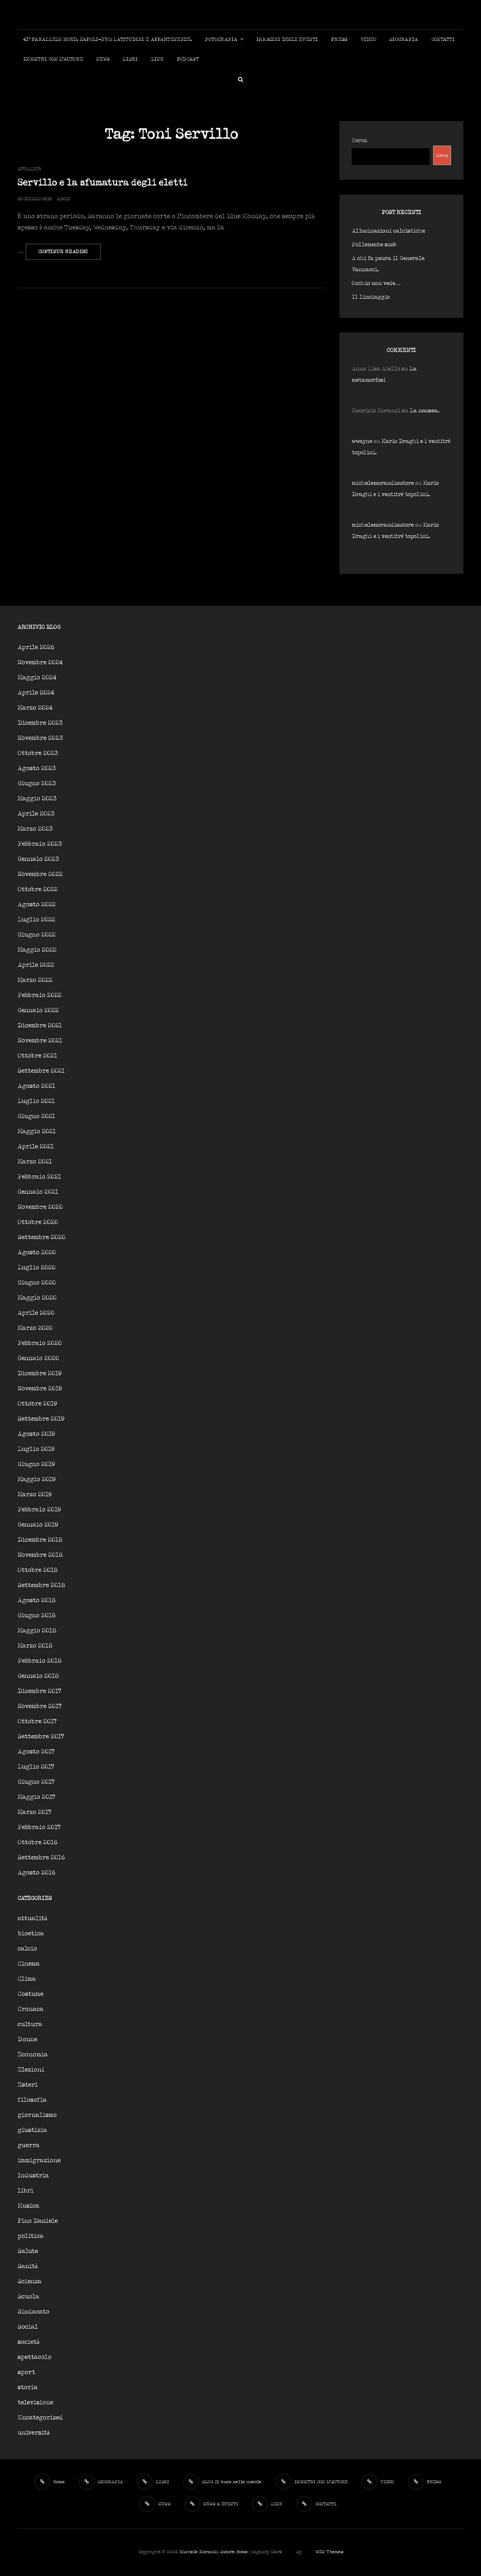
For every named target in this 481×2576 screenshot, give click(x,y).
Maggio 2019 (37, 1480)
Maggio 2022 (37, 950)
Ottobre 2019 (37, 1404)
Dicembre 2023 (40, 723)
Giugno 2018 (37, 1616)
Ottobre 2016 (38, 1843)
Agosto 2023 (37, 769)
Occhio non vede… (376, 283)
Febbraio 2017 (39, 1828)
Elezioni (31, 2070)
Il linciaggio (371, 297)
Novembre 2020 (40, 1207)
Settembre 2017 (41, 1737)
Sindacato (33, 2312)
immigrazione (39, 2161)
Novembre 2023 (40, 738)
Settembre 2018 (41, 1585)
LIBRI (130, 59)
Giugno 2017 (36, 1782)
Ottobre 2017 (37, 1722)
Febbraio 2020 (40, 1343)
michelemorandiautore (383, 483)
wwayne (362, 441)
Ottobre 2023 (38, 753)
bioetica (31, 1934)
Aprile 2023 (36, 814)
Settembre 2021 (41, 1071)
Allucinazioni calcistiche (388, 231)
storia (28, 2388)
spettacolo (35, 2357)
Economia (33, 2055)
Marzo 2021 (35, 1162)
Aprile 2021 (36, 1147)
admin (64, 199)
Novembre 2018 (40, 1555)
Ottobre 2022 (38, 890)
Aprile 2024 (36, 693)
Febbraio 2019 (39, 1510)
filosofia (32, 2100)
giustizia (32, 2130)
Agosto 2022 (37, 905)
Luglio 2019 (36, 1449)
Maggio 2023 (37, 799)
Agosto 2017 (36, 1752)
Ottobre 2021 (38, 1056)
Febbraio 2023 (40, 844)
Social (28, 2327)
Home (242, 2552)
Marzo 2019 (35, 1495)
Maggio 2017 (36, 1797)
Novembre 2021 (40, 1041)
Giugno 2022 (37, 935)
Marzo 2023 (35, 829)
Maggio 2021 (37, 1132)
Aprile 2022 (36, 965)
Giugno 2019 (36, 1464)
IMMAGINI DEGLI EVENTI (287, 40)
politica (31, 2236)
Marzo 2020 (35, 1328)
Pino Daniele (38, 2221)
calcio (27, 1949)
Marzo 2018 (35, 1646)
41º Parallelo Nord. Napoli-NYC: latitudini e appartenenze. (108, 40)
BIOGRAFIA (404, 40)
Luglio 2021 (36, 1101)
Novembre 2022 (40, 874)
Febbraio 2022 (40, 995)
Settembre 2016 (41, 1858)
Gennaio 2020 (38, 1359)
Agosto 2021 (36, 1086)
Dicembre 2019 (40, 1374)
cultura (30, 2025)
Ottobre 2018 (38, 1570)
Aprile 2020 (36, 1313)
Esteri (28, 2085)
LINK (157, 59)
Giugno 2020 (37, 1283)
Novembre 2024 (40, 663)
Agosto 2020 (37, 1253)
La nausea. (424, 411)
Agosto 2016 (37, 1873)
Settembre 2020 (42, 1238)
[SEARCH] (241, 79)
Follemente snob (374, 245)
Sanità (28, 2267)
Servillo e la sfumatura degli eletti (102, 183)
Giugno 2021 (36, 1116)
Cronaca (31, 2009)
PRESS (339, 40)
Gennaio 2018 (38, 1676)
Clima (27, 1979)
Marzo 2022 (35, 980)
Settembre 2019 (41, 1419)
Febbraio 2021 (39, 1177)
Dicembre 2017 (39, 1691)
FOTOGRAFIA (221, 40)
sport (26, 2372)
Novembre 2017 (40, 1706)
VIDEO (368, 40)
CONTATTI (443, 40)
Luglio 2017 (36, 1767)
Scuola (29, 2297)
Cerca (360, 141)
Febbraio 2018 (40, 1661)
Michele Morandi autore (207, 2552)
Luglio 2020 (37, 1268)
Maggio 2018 (37, 1631)
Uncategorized (40, 2418)
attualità (29, 169)
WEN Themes (329, 2552)
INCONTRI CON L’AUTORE (53, 59)
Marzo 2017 (35, 1812)
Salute (28, 2251)
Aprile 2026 (36, 648)
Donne (27, 2040)
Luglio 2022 (36, 920)
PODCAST (188, 59)
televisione (35, 2403)
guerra (29, 2146)
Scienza (30, 2282)
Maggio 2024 (37, 678)
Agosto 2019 (36, 1434)
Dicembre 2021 (40, 1026)
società (29, 2342)
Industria (33, 2176)
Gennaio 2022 (38, 1011)
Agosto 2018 (37, 1601)
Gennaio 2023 (38, 859)
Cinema (29, 1964)
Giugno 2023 (37, 784)
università (34, 2433)
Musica (29, 2206)
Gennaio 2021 (38, 1192)
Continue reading (70, 254)
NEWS (103, 59)
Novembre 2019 (40, 1389)
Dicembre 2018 (40, 1540)
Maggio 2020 (37, 1298)
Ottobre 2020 (38, 1222)
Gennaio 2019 (38, 1525)
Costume (30, 1994)
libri (26, 2191)
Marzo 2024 (35, 708)
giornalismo (37, 2115)
